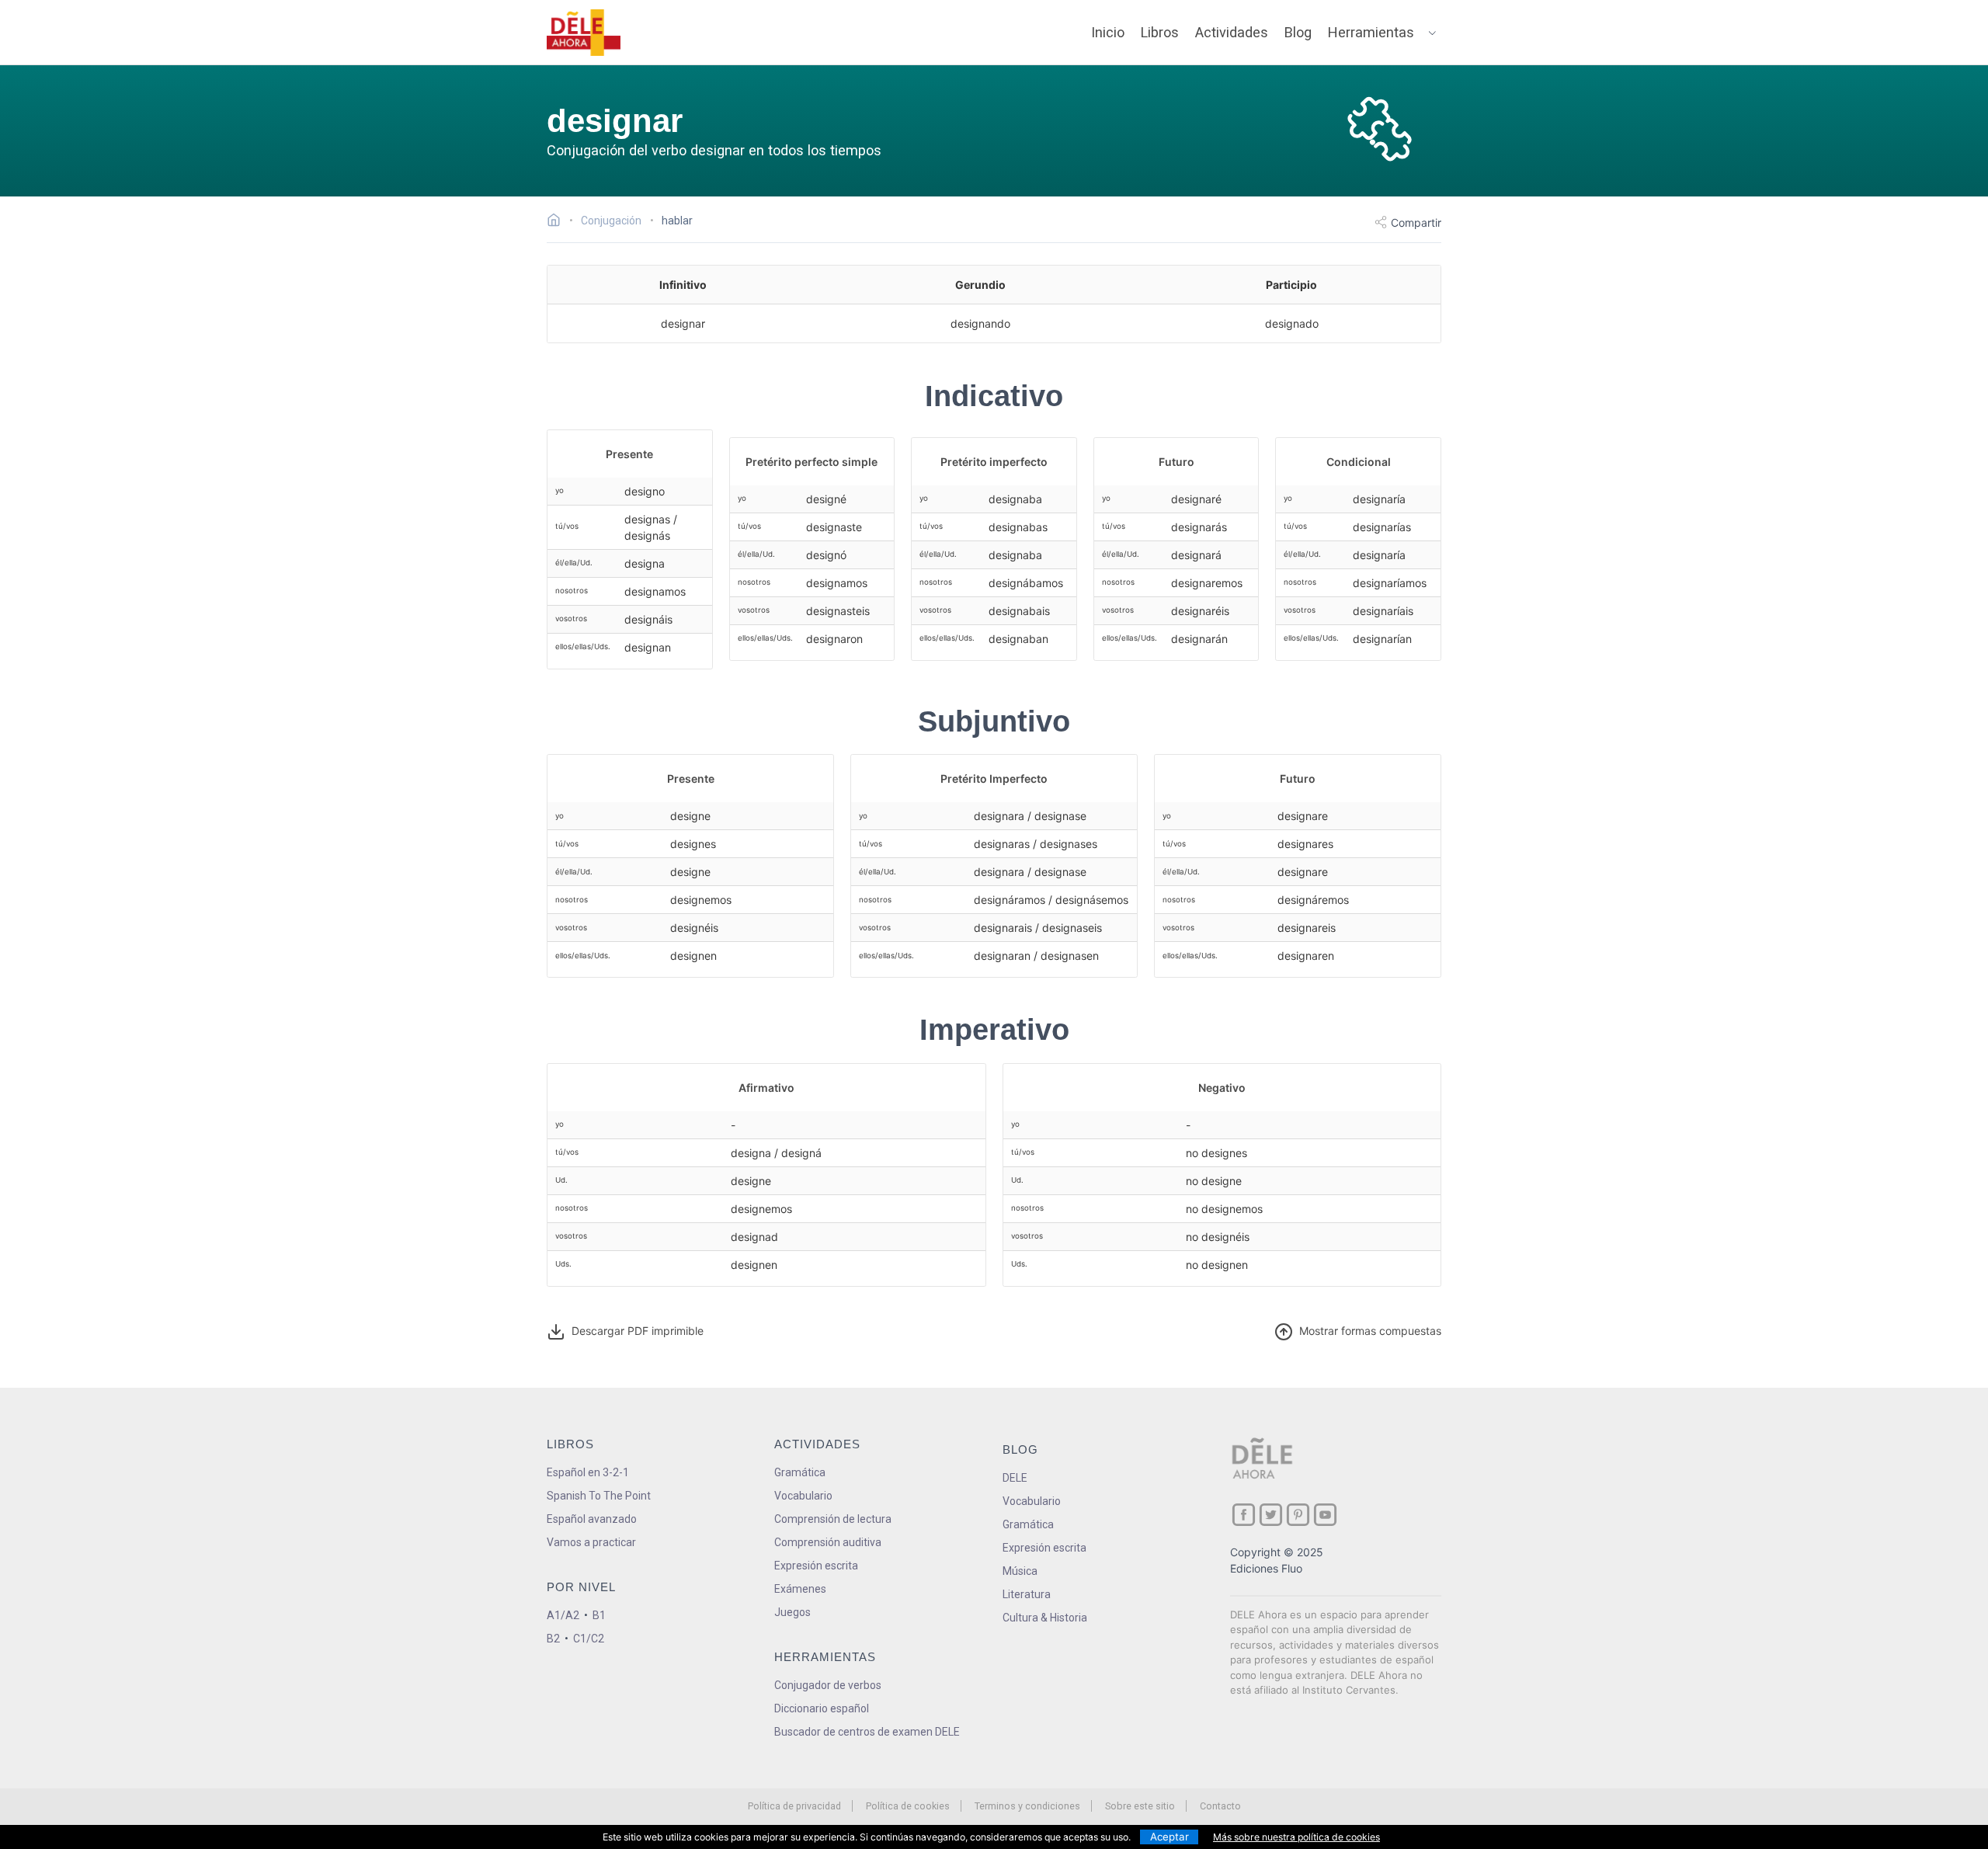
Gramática (800, 1472)
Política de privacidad (794, 1806)
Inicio (1108, 32)
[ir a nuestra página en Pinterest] (1298, 1515)
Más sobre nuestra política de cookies (1296, 1837)
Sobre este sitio (1140, 1806)
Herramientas (1371, 32)
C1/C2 (589, 1639)
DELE (1015, 1478)
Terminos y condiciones (1027, 1806)
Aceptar (1170, 1837)
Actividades (1232, 32)
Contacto (1220, 1806)
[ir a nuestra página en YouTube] (1325, 1515)
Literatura (1027, 1594)
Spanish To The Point (599, 1496)
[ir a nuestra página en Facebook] (1244, 1515)
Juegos (792, 1612)
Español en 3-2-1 (588, 1472)
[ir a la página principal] (584, 33)
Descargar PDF (634, 1331)
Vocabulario (803, 1496)
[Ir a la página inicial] (558, 222)
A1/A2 (563, 1615)
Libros (1160, 32)
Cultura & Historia (1045, 1618)
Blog (1298, 32)
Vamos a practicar (591, 1542)
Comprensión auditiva (828, 1542)
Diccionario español (822, 1708)
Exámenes (800, 1589)
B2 (553, 1639)
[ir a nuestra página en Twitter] (1271, 1515)
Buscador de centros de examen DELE (867, 1732)
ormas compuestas (1370, 1331)
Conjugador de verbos (828, 1685)
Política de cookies (908, 1806)
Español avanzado (592, 1519)
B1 (599, 1615)
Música (1020, 1571)
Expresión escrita (816, 1566)
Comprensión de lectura (833, 1519)
